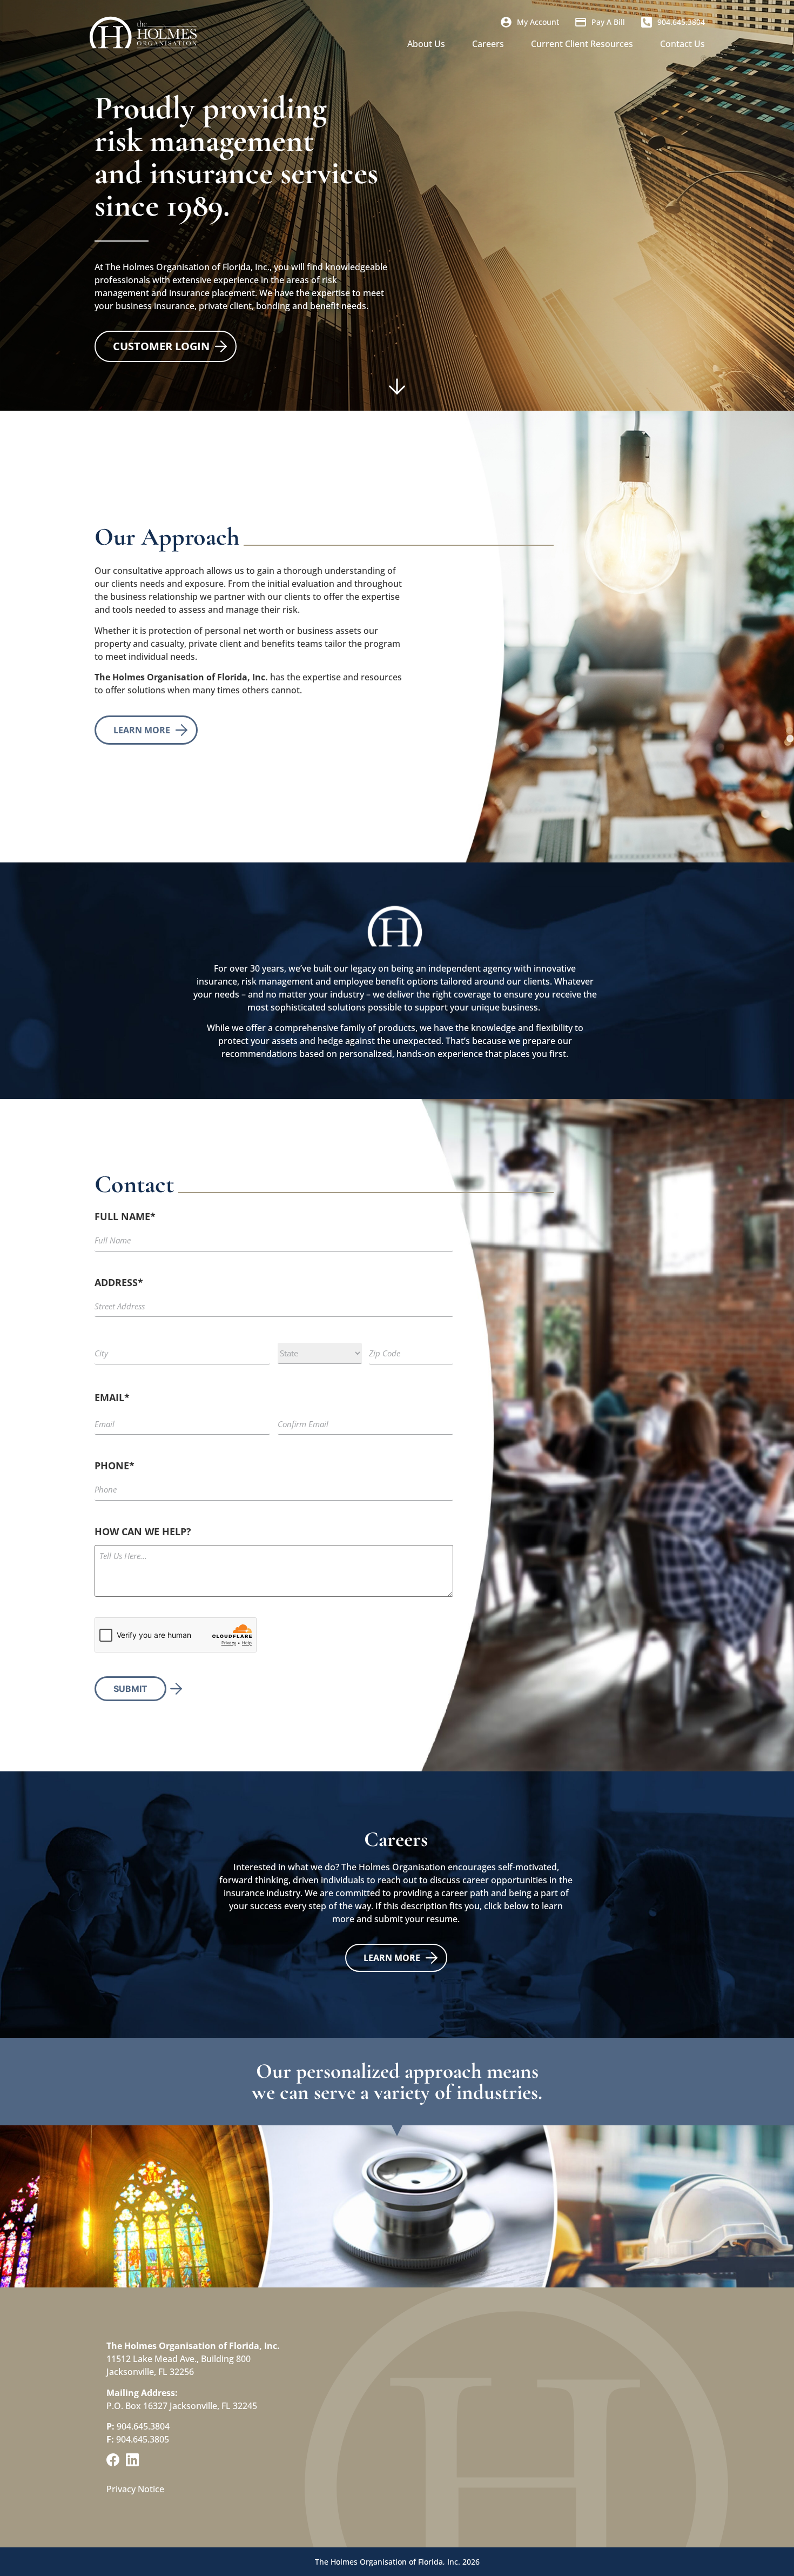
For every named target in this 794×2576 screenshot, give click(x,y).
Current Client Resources (582, 44)
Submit (130, 1689)
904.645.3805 (143, 2439)
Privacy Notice (135, 2489)
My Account (538, 22)
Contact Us (682, 44)
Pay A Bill (608, 22)
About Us (426, 44)
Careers (488, 44)
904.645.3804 (681, 22)
